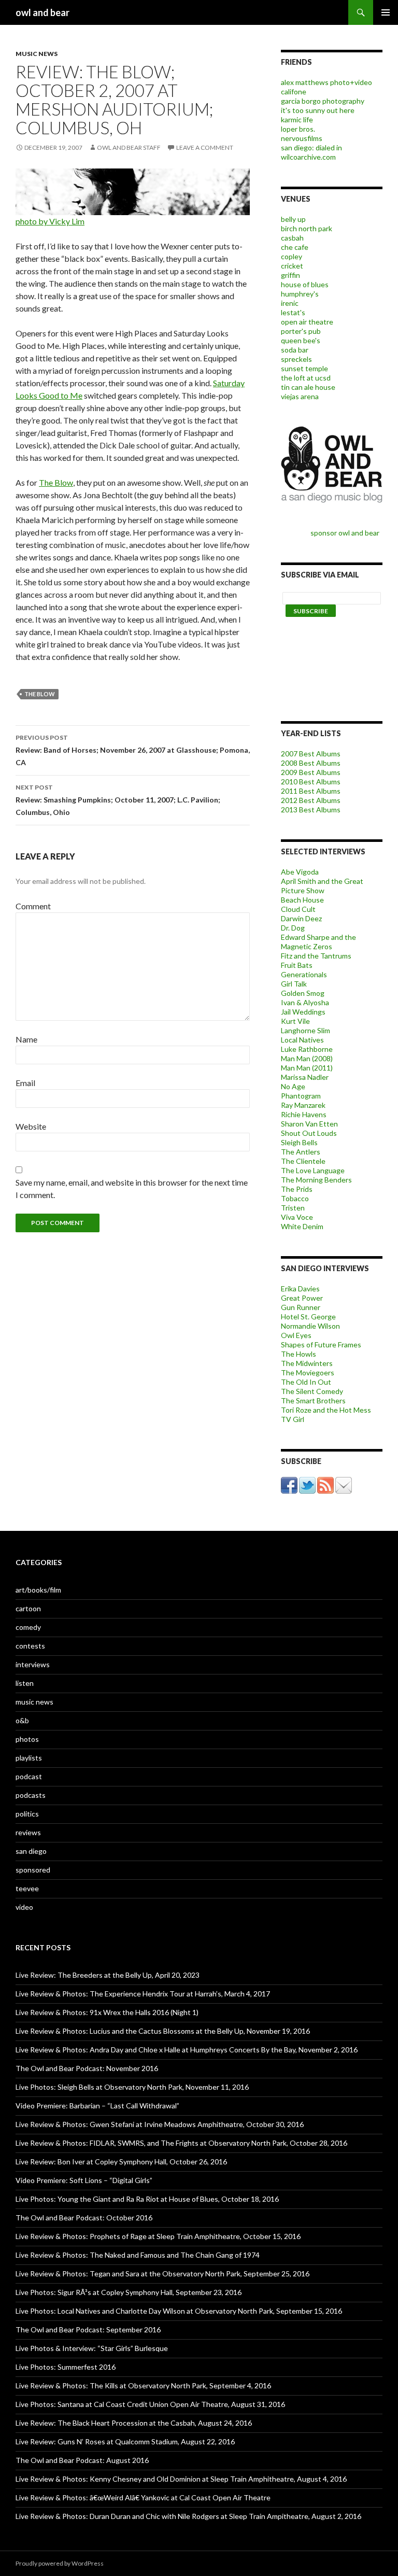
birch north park (307, 228)
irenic (290, 303)
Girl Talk (294, 984)
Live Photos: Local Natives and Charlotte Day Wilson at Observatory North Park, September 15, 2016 (179, 2311)
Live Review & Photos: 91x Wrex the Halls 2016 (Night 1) (107, 2012)
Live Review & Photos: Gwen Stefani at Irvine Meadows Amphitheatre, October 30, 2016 (160, 2124)
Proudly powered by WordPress (60, 2563)
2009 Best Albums (311, 772)
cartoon (28, 1608)
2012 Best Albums (311, 800)
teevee (27, 1888)
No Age (293, 1086)
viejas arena (300, 396)
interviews (33, 1664)
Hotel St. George (308, 1317)
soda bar (295, 350)
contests (30, 1646)
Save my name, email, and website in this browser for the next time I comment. (132, 1188)
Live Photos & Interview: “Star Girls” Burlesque (92, 2348)
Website (31, 1126)
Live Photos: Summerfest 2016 (66, 2367)
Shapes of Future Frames (321, 1345)
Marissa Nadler (305, 1077)
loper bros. (298, 129)
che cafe (295, 247)
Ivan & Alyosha (305, 1002)
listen (25, 1683)
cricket (292, 266)
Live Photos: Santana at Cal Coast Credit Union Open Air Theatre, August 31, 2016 (150, 2404)
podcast (29, 1776)
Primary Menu (386, 12)
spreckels (296, 359)
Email (25, 1083)
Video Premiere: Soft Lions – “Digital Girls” (84, 2180)
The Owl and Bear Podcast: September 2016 (88, 2329)
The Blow (56, 482)
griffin (290, 275)
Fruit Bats (297, 965)
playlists (29, 1758)
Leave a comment (205, 147)
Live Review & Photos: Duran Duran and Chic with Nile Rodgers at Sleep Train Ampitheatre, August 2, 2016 (188, 2516)
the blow (40, 694)
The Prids (297, 1189)
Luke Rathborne (307, 1049)
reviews (28, 1832)
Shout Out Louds (309, 1133)
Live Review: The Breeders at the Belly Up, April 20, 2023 (108, 1975)
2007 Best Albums (311, 754)
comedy (28, 1627)
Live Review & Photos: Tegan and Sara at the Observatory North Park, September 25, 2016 (162, 2274)
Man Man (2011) (307, 1068)
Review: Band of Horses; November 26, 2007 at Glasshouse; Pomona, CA (133, 750)
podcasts (31, 1795)
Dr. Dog (293, 928)
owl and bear (42, 12)
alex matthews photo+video (326, 82)
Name (26, 1039)
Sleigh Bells (299, 1142)
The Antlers (301, 1152)
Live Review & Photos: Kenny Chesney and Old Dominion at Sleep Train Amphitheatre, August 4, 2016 (181, 2479)
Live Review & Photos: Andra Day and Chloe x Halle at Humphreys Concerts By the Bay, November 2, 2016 (187, 2050)
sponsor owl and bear (346, 533)
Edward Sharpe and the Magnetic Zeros (318, 942)
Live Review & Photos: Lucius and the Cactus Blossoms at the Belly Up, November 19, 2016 (163, 2031)
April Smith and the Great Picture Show (322, 886)
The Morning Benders (316, 1180)
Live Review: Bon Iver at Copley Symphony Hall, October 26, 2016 (121, 2162)
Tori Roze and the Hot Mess (326, 1410)
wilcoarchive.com (308, 157)
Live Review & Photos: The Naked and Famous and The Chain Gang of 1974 (138, 2255)
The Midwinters (307, 1363)
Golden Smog (303, 993)
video (24, 1907)
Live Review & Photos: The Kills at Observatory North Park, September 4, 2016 (143, 2385)
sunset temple (304, 368)
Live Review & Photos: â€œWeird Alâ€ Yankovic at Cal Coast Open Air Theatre (143, 2497)
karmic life (297, 119)
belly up (293, 219)
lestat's (293, 312)
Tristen (293, 1208)
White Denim (302, 1226)
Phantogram (301, 1096)
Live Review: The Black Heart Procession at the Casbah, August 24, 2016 (134, 2423)
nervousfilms (302, 138)
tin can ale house (308, 387)
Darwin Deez (301, 918)
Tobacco (295, 1198)
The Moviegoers (308, 1373)
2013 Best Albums (311, 810)
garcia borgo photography (323, 101)
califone (294, 92)
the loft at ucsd (306, 378)
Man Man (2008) (307, 1058)
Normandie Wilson (310, 1326)
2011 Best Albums (311, 791)
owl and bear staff (129, 147)
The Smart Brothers (313, 1400)
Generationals (304, 974)
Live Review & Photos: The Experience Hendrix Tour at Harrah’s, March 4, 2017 (143, 1994)
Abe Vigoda (300, 872)
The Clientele (303, 1161)
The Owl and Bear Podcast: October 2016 (84, 2218)
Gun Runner (301, 1307)
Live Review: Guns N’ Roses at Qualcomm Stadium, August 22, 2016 (125, 2441)
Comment (33, 906)
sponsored (33, 1870)
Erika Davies (300, 1289)
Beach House (302, 900)
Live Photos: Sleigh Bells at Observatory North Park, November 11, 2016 (132, 2087)
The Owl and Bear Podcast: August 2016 (82, 2460)
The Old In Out (306, 1382)
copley (292, 256)
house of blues (305, 284)
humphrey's (300, 294)
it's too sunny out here (318, 110)
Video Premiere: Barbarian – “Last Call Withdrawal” (97, 2106)
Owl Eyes (296, 1335)
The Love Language (313, 1170)
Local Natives (302, 1040)
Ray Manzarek (303, 1105)
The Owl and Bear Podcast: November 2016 (87, 2068)
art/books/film (38, 1590)
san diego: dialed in (311, 147)
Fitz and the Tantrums (316, 956)
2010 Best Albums (311, 782)
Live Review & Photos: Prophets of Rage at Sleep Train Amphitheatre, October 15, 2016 (158, 2236)
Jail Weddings (303, 1012)
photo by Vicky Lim (50, 221)
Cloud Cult (298, 909)
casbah (292, 238)
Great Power (302, 1298)
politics (27, 1814)
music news (37, 54)
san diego (31, 1851)
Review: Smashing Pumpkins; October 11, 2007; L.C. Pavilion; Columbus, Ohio (118, 800)
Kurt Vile (295, 1021)
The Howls (298, 1354)
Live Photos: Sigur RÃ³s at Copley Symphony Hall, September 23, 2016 (129, 2292)
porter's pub (301, 331)
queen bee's (301, 340)
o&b (22, 1720)
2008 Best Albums (311, 763)
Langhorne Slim (305, 1030)
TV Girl (293, 1419)
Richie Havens (304, 1114)
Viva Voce (297, 1217)
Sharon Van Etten (309, 1124)
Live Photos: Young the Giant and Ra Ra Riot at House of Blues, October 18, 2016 (147, 2199)
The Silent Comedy (312, 1391)
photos (27, 1739)
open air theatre (307, 322)
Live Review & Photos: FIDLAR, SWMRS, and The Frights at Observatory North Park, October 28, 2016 (181, 2143)
